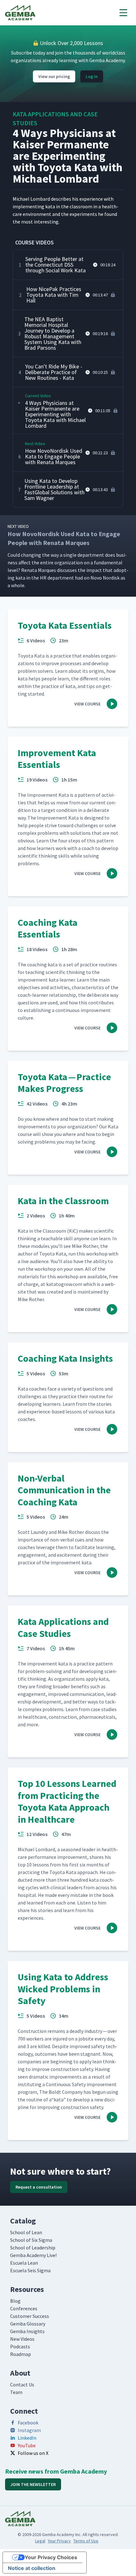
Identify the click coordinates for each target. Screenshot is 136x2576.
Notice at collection (32, 2568)
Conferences (24, 2308)
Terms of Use (86, 2541)
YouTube (27, 2445)
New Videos (22, 2339)
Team (16, 2392)
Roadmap (21, 2354)
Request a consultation (39, 2187)
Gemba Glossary (28, 2324)
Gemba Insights (27, 2331)
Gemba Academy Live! (33, 2255)
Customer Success (30, 2316)
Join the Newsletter (33, 2484)
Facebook (28, 2423)
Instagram (29, 2430)
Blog (15, 2301)
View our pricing (54, 76)
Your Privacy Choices (51, 2557)
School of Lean (26, 2232)
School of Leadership (33, 2248)
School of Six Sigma (31, 2240)
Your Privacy (59, 2541)
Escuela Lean (24, 2263)
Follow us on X (33, 2453)
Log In (92, 76)
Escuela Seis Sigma (30, 2270)
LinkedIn (27, 2438)
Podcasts (20, 2346)
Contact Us (22, 2385)
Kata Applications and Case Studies (55, 118)
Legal (40, 2541)
